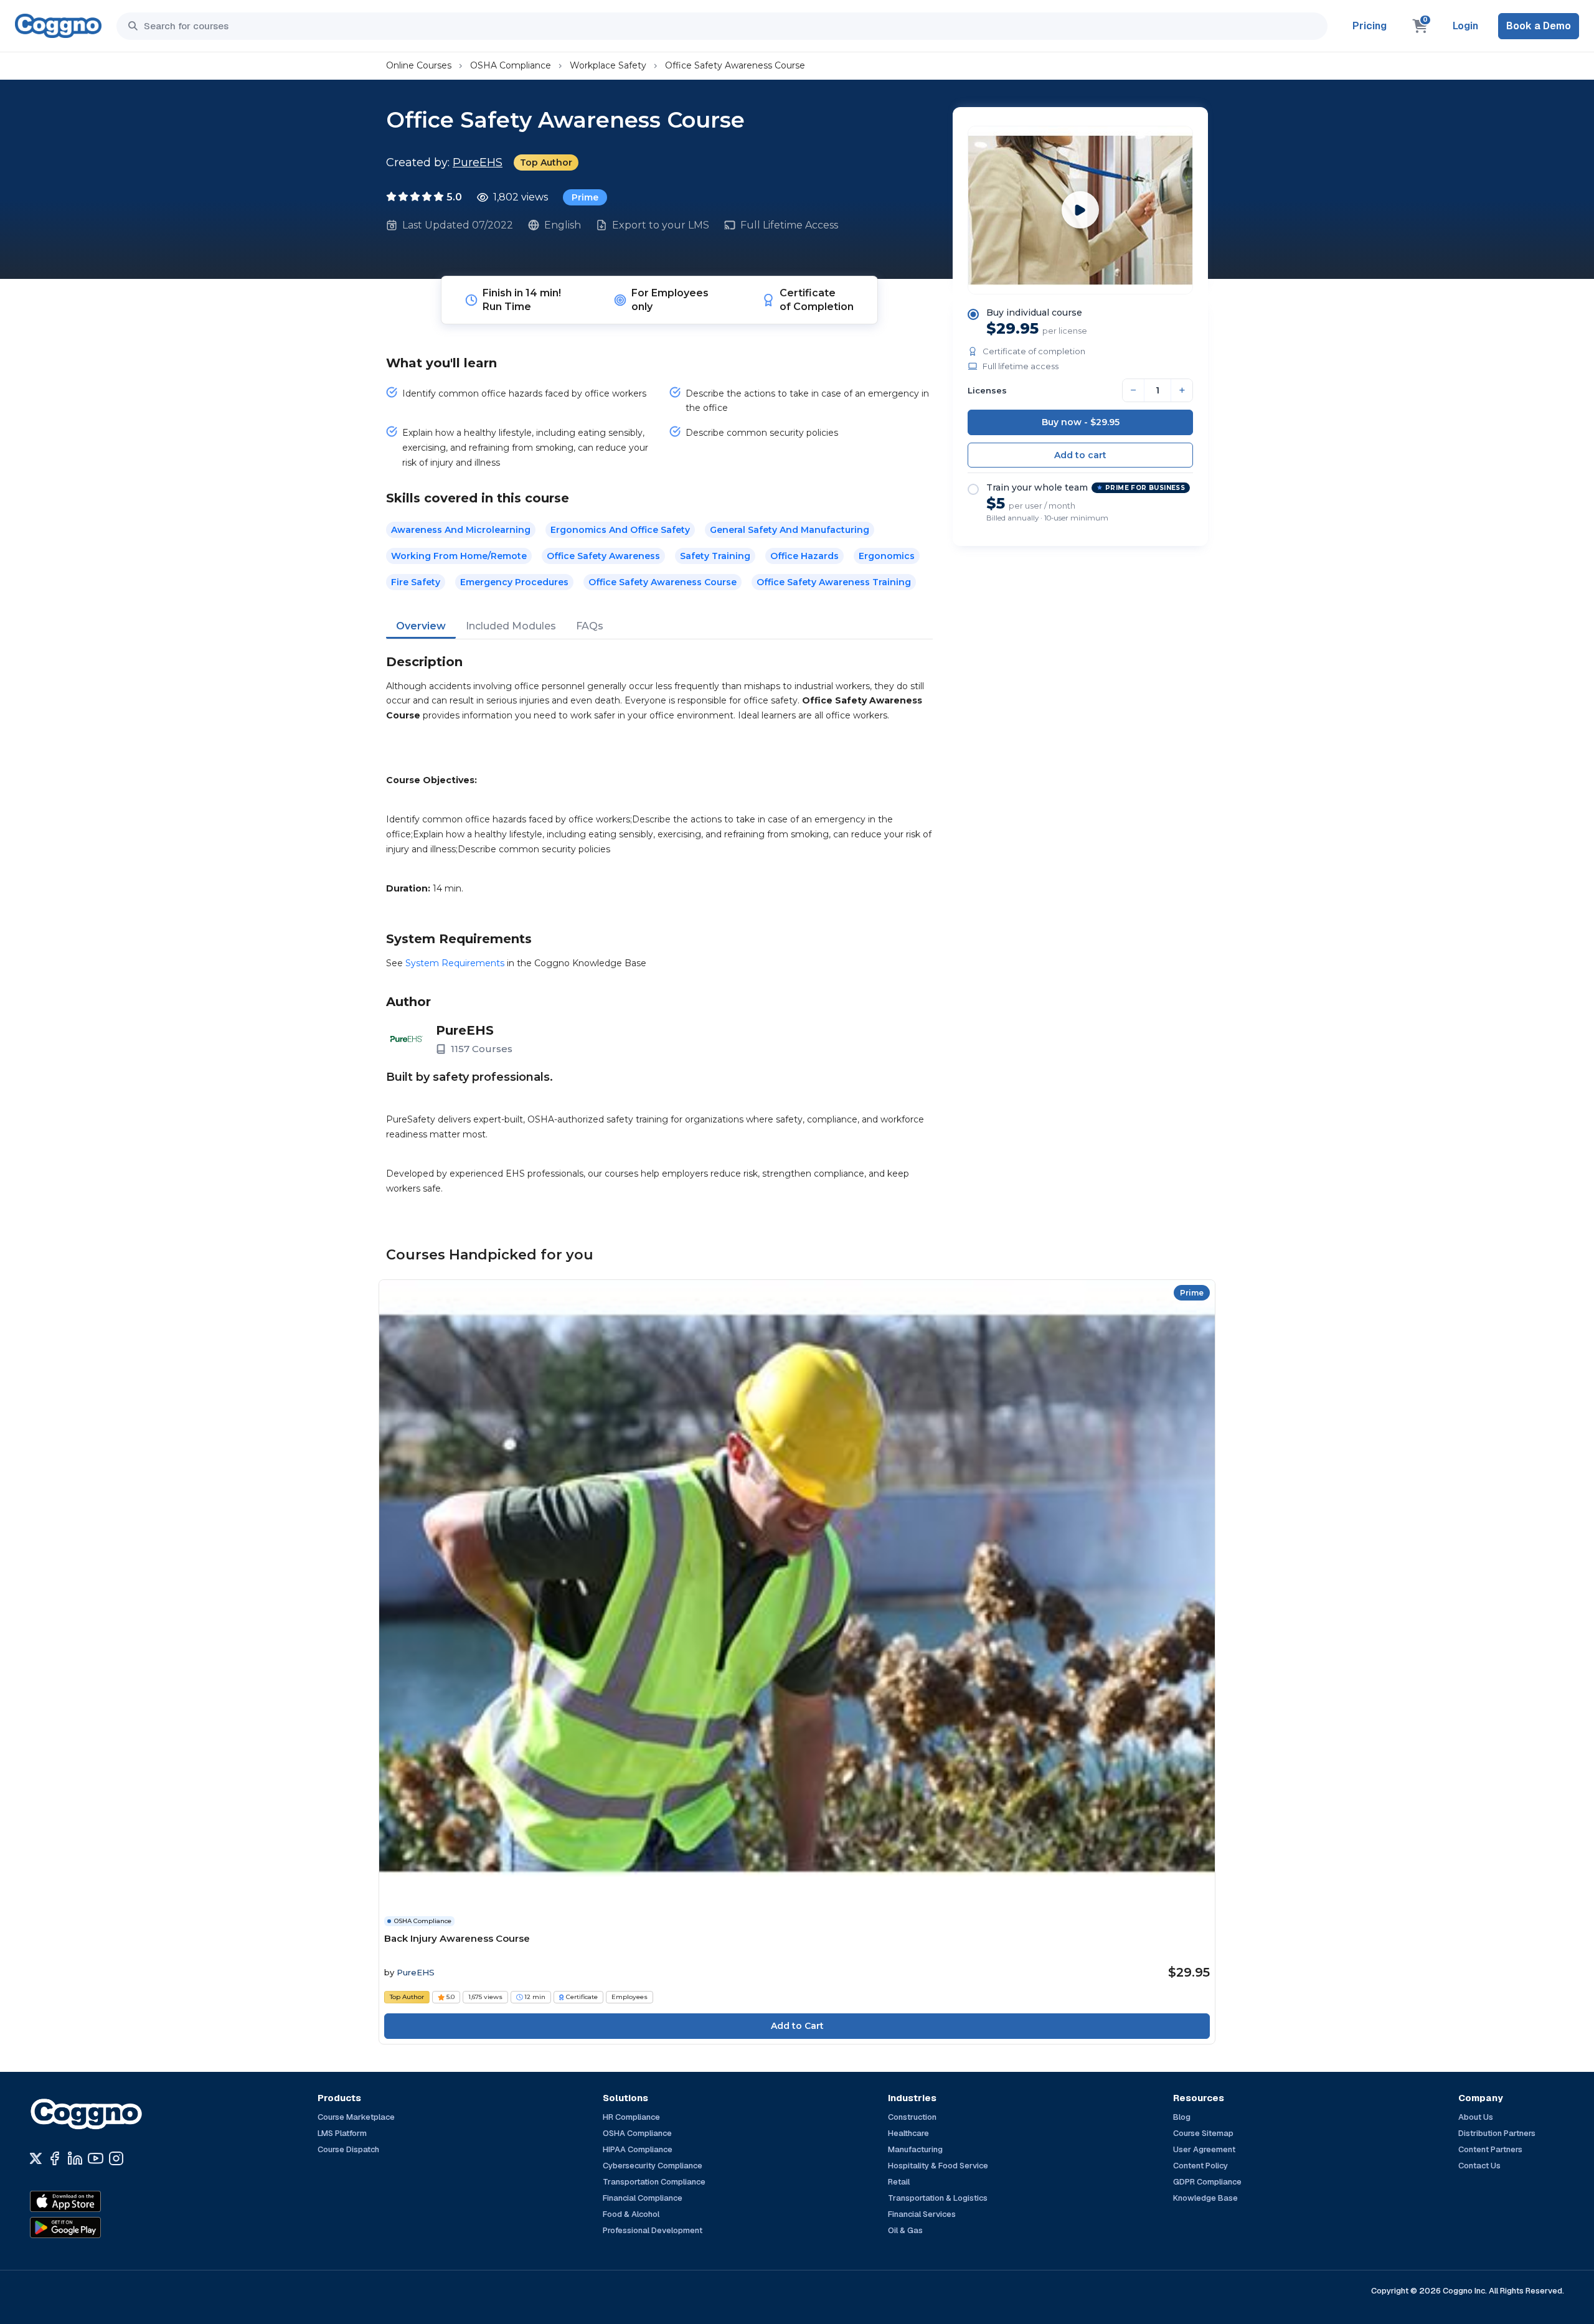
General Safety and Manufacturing (790, 530)
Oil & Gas (905, 2230)
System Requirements (455, 963)
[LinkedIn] (75, 2158)
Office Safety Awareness (603, 556)
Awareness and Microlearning (461, 530)
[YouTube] (96, 2158)
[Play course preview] (1080, 210)
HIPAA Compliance (638, 2149)
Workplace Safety (608, 65)
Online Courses (419, 65)
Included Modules (511, 626)
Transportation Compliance (654, 2182)
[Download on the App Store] (92, 2201)
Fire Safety (416, 582)
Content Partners (1490, 2149)
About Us (1476, 2117)
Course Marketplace (356, 2117)
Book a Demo (1539, 26)
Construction (912, 2117)
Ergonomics (887, 556)
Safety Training (715, 556)
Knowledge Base (1205, 2198)
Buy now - (1081, 422)
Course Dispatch (348, 2149)
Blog (1182, 2117)
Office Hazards (804, 556)
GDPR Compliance (1207, 2182)
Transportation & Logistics (938, 2198)
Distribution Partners (1497, 2133)
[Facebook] (54, 2158)
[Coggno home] (58, 26)
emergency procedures (514, 582)
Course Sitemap (1203, 2133)
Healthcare (908, 2133)
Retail (899, 2182)
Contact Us (1479, 2166)
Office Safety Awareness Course (735, 65)
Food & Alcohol (631, 2214)
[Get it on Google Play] (92, 2228)
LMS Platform (342, 2133)
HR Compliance (631, 2117)
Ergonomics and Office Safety (620, 530)
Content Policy (1200, 2166)
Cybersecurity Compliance (653, 2166)
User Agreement (1204, 2149)
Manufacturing (915, 2149)
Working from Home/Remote (459, 556)
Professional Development (653, 2230)
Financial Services (922, 2214)
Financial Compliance (643, 2198)
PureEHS (478, 162)
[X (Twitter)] (36, 2158)
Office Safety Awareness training (834, 582)
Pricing (1370, 26)
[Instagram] (116, 2158)
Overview (421, 626)
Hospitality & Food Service (938, 2166)
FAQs (590, 626)
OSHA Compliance (511, 65)
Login (1465, 26)
